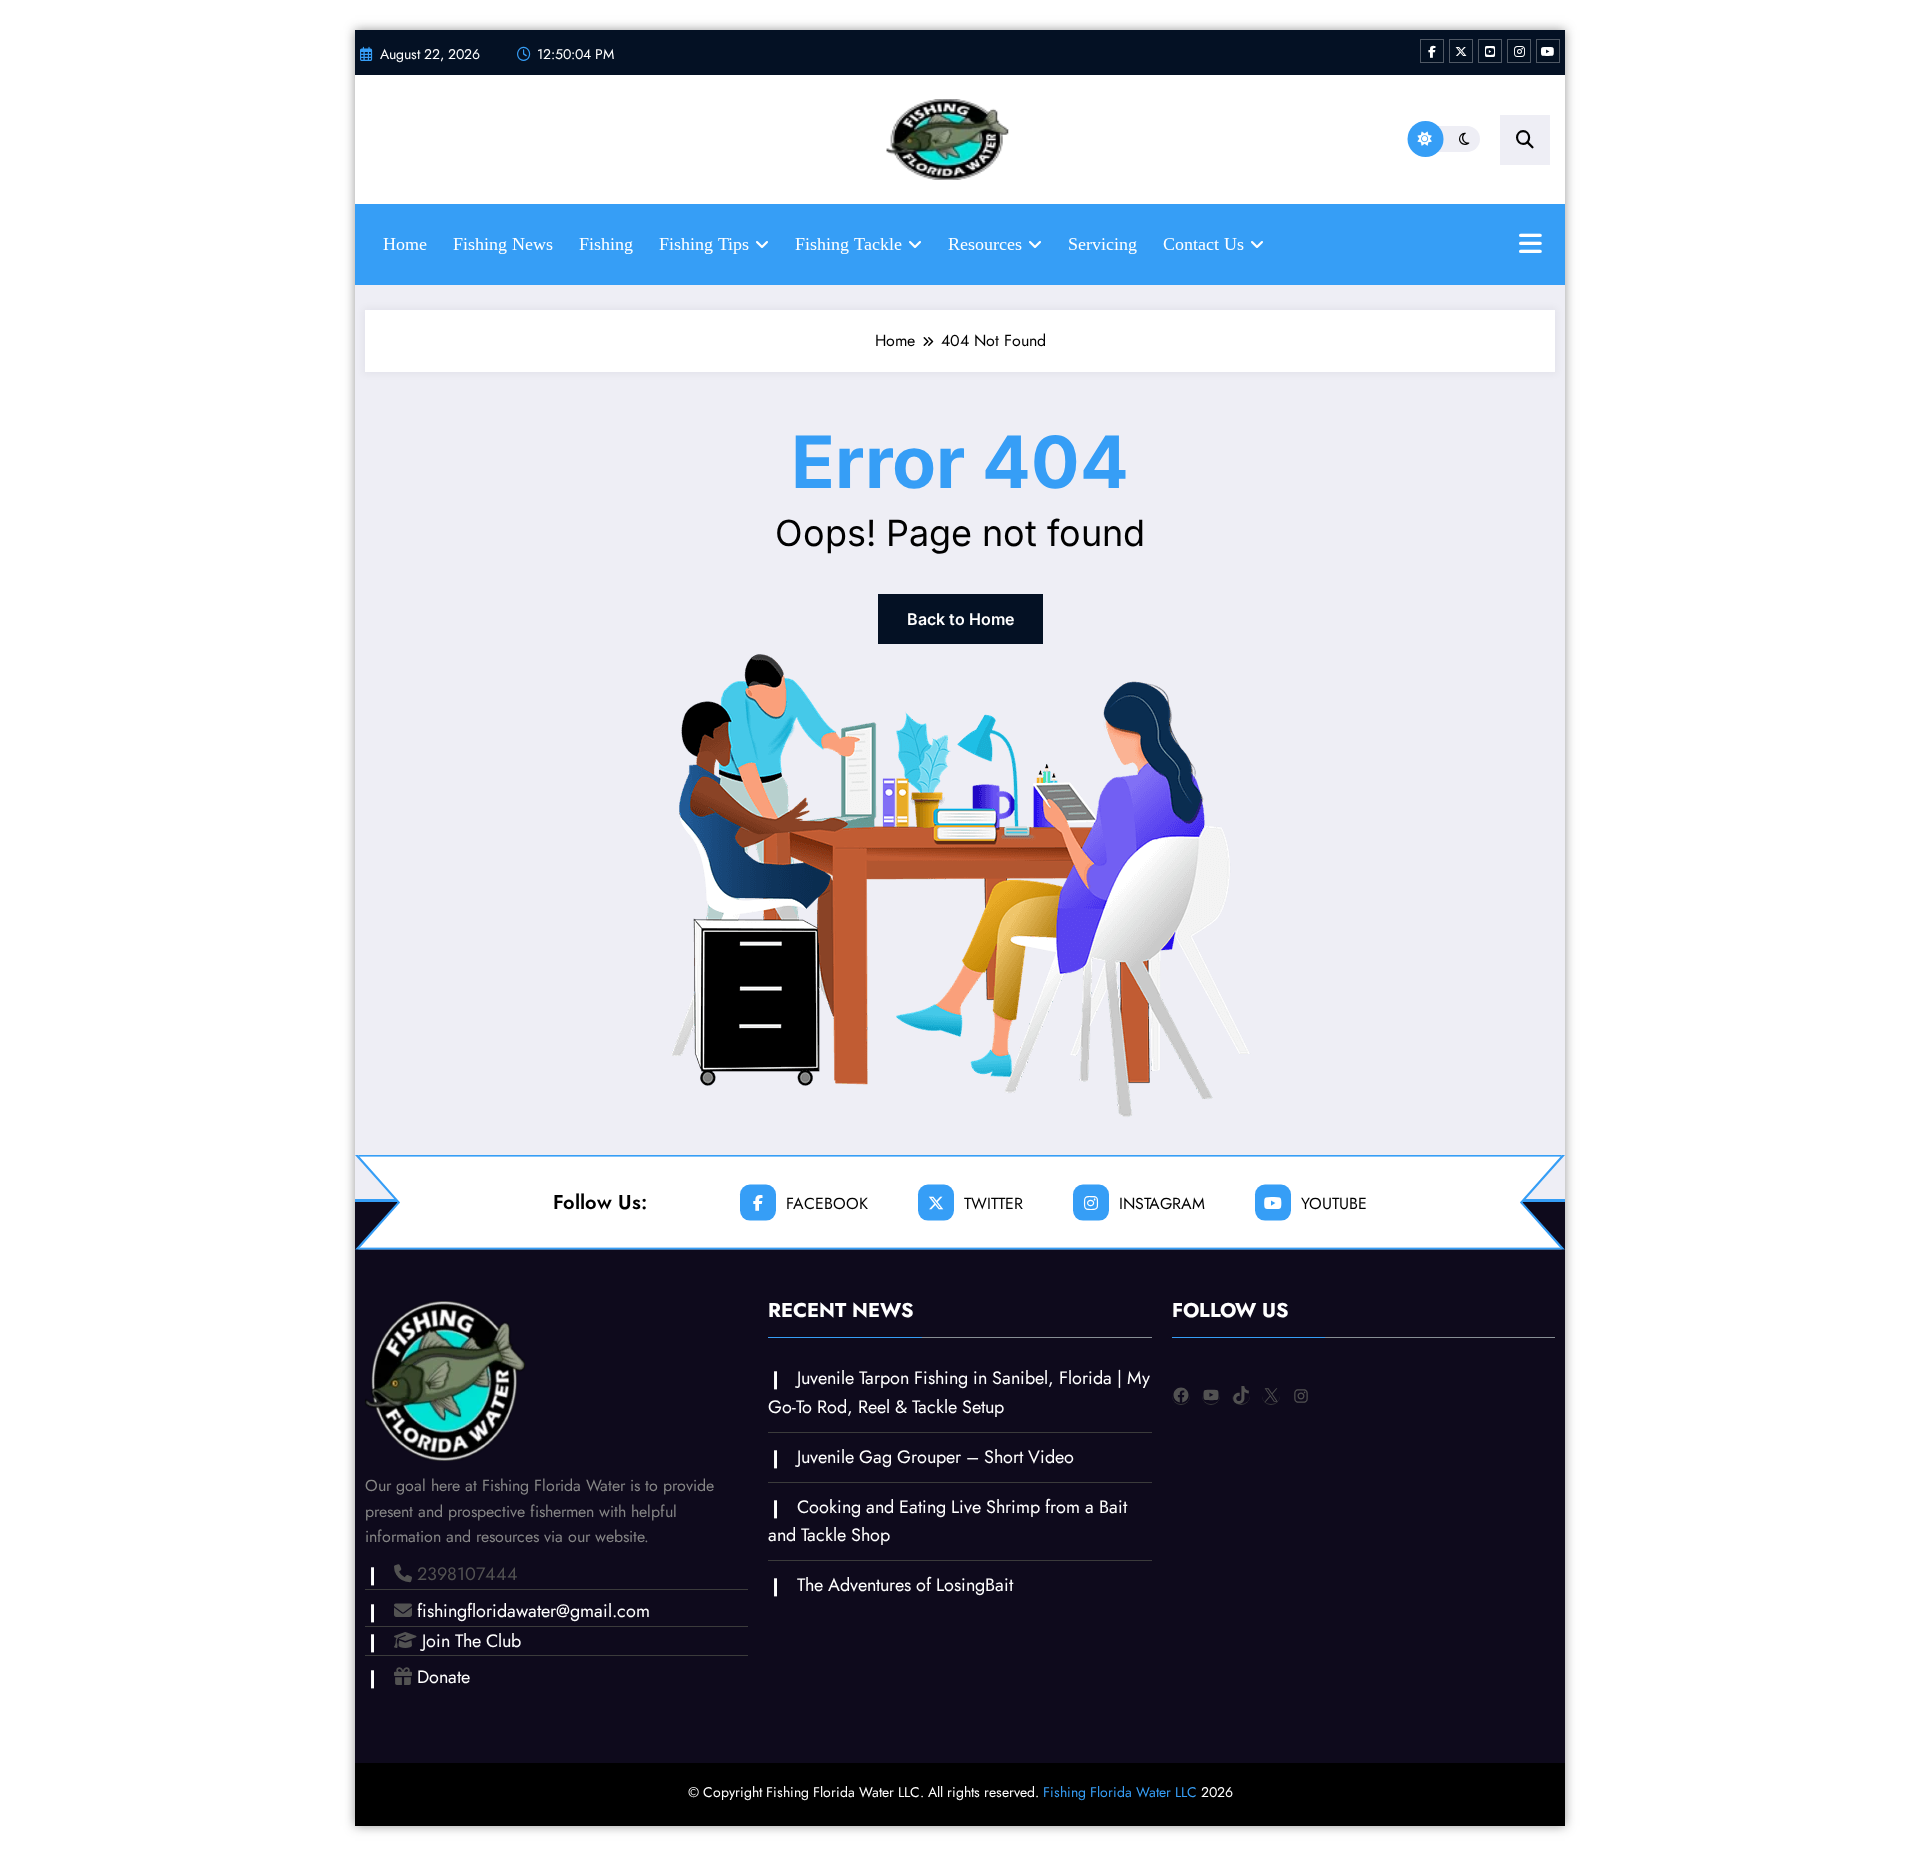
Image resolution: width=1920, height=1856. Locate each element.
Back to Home (960, 619)
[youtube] (1548, 51)
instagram (1162, 1202)
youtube (1334, 1202)
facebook (827, 1202)
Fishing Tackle (848, 244)
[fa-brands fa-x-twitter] (1461, 51)
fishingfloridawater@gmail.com (533, 1611)
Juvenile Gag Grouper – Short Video (935, 1457)
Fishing (606, 244)
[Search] (1525, 140)
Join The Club (471, 1641)
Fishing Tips (704, 244)
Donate (443, 1677)
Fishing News (503, 244)
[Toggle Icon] (1530, 246)
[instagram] (1519, 51)
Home (405, 244)
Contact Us (1203, 244)
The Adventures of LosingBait (905, 1585)
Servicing (1102, 244)
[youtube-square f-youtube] (1490, 51)
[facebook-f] (1432, 51)
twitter (993, 1202)
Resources (985, 244)
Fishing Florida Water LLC (1120, 1792)
